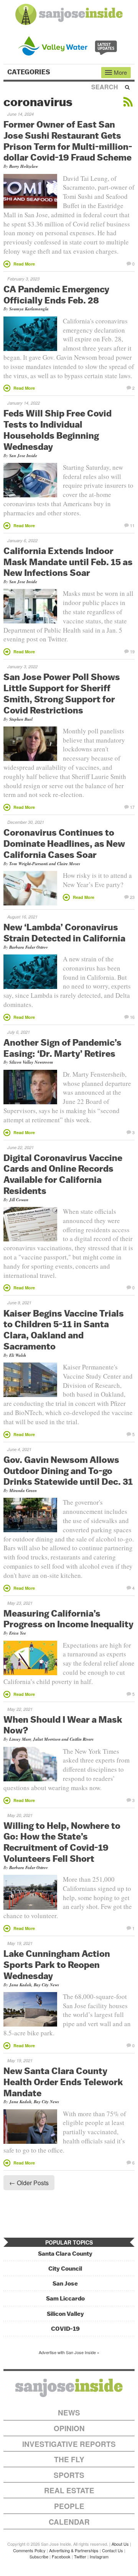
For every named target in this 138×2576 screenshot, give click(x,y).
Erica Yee (18, 1633)
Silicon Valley (65, 2314)
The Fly (69, 2459)
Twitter (80, 2556)
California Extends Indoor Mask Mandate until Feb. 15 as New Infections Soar (68, 562)
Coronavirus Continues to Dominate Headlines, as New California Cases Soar (64, 843)
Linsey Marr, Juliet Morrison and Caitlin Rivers (51, 1739)
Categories (30, 72)
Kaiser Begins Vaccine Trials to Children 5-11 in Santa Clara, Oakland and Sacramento (64, 1330)
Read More (24, 264)
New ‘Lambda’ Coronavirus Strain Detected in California (64, 932)
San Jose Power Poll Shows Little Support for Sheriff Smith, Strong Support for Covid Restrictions (62, 693)
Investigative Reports (69, 2444)
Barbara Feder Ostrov (29, 947)
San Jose (65, 2283)
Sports (69, 2475)
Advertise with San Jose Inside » (69, 2352)
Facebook (61, 2556)
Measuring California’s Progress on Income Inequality (68, 1619)
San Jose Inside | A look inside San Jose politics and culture (69, 2388)
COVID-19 (65, 2329)
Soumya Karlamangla (29, 309)
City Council (65, 2269)
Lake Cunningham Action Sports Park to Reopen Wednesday (57, 1964)
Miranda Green (23, 1491)
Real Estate (69, 2490)
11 (132, 525)
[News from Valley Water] (69, 45)
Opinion (69, 2428)
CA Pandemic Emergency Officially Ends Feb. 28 (56, 294)
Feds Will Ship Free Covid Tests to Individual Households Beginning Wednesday (58, 430)
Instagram (99, 2556)
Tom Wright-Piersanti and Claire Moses (45, 864)
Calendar (69, 2522)
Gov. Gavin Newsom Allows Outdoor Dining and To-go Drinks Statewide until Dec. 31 (68, 1471)
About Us (120, 2544)
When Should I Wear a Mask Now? (63, 1725)
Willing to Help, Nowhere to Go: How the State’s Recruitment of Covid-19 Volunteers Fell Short (62, 1842)
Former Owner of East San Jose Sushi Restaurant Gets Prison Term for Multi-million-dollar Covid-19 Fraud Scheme (68, 141)
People (69, 2506)
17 (132, 807)
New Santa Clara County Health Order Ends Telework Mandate (63, 2082)
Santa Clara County (65, 2254)
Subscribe (39, 2556)
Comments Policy (29, 2550)
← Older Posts (29, 2183)
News (69, 2413)
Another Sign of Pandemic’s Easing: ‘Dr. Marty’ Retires (62, 1048)
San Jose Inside (23, 456)
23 (132, 897)
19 (132, 651)
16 (132, 1017)
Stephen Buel (21, 719)
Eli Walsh (18, 1355)
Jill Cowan (19, 1200)
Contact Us (113, 2550)
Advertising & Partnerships (74, 2550)
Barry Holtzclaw (24, 166)
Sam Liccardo (65, 2298)
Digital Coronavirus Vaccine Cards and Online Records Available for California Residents (63, 1174)
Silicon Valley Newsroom (31, 1062)
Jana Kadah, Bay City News (34, 1985)
